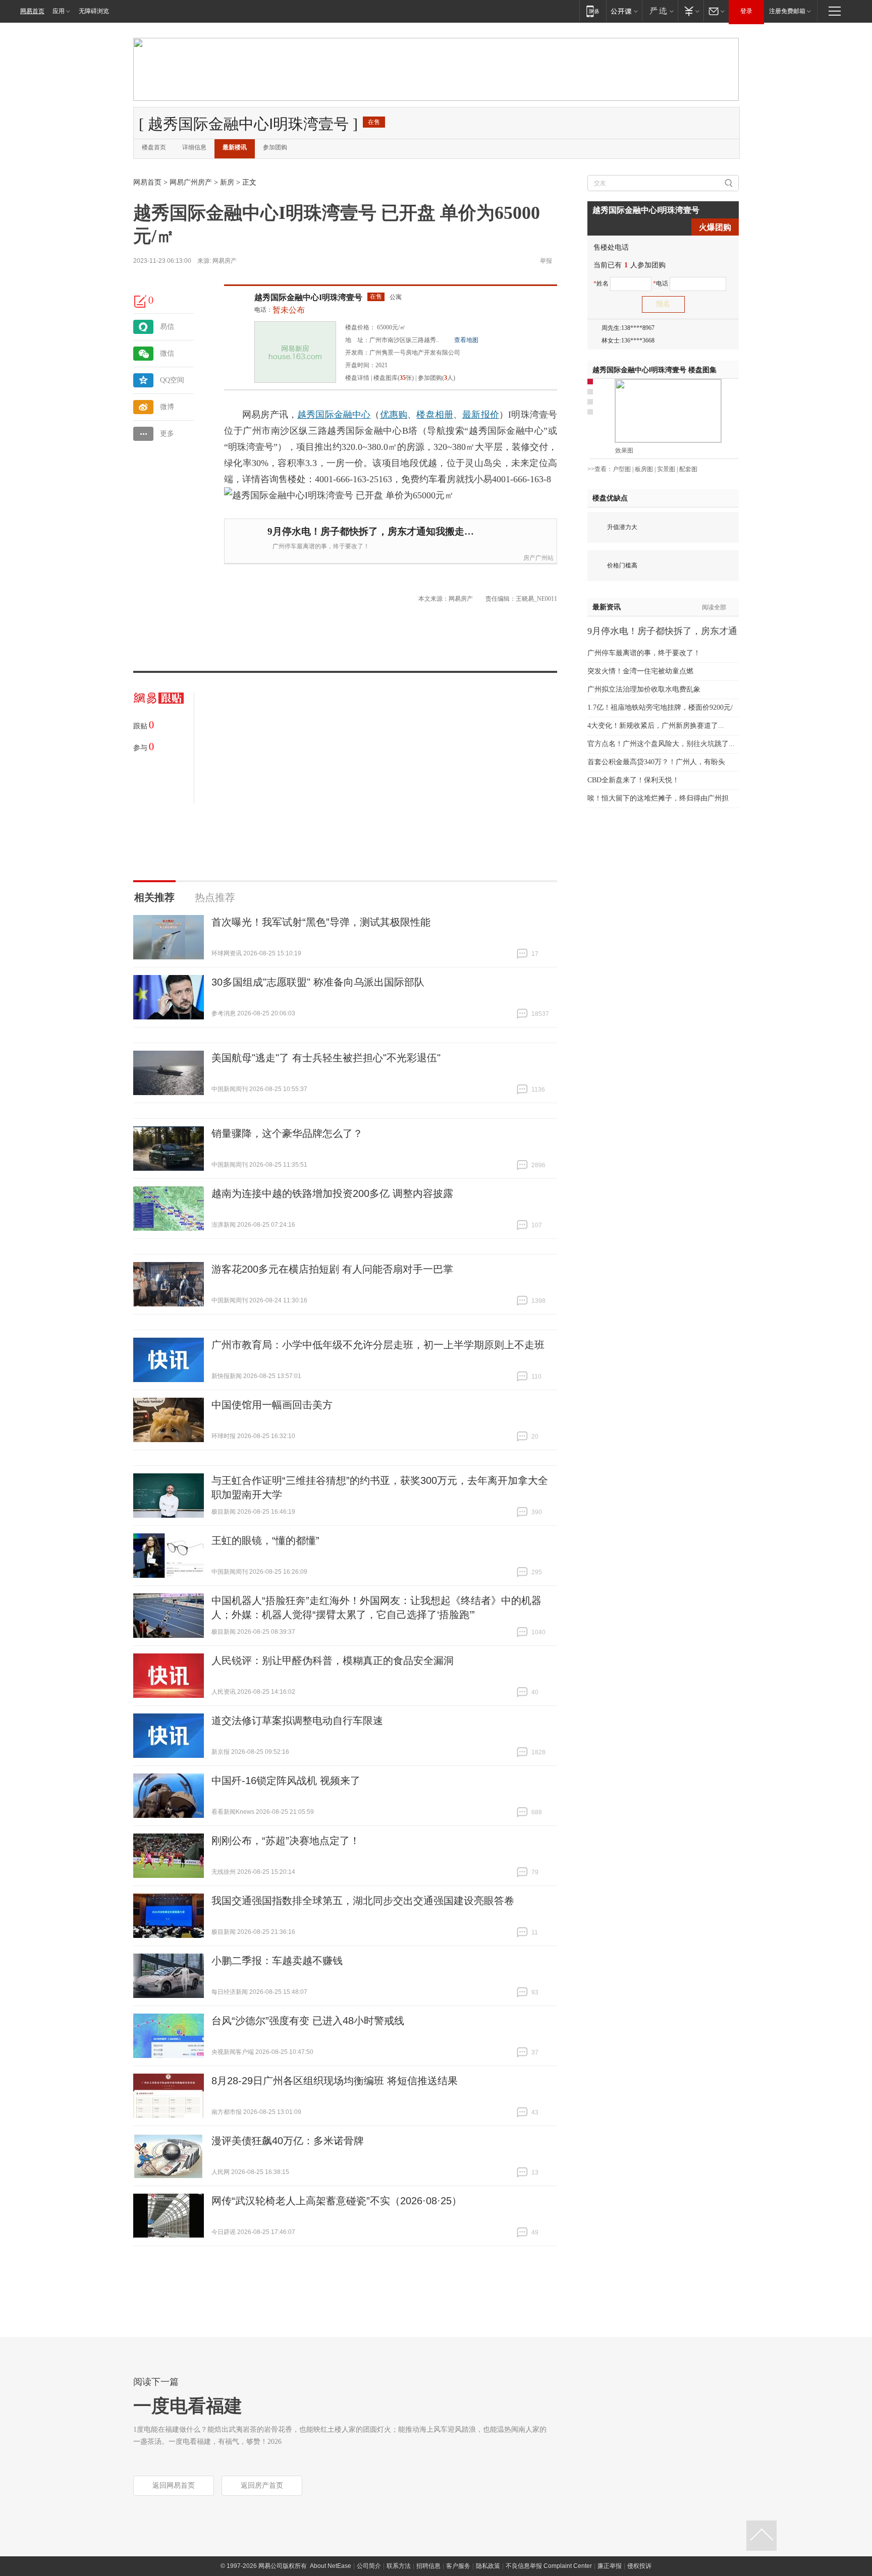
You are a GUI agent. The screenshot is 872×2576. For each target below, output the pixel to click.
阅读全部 (714, 607)
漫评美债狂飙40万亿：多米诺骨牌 (288, 2141)
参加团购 (275, 147)
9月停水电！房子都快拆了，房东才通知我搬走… (371, 531)
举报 (546, 261)
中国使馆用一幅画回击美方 (272, 1405)
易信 (167, 327)
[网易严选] (660, 11)
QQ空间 (172, 380)
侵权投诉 (639, 2566)
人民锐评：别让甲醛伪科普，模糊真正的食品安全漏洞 (333, 1661)
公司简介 (369, 2566)
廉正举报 (610, 2566)
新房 (227, 182)
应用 (59, 11)
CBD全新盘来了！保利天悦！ (633, 780)
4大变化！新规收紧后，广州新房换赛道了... (656, 726)
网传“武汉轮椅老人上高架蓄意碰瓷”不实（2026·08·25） (337, 2201)
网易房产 (225, 261)
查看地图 (466, 340)
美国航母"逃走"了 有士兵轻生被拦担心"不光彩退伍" (326, 1058)
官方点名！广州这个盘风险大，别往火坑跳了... (661, 744)
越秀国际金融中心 (334, 415)
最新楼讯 (235, 147)
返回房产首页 (262, 2485)
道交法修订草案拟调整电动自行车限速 (297, 1721)
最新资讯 (607, 607)
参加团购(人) (437, 378)
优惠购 (394, 415)
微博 (167, 407)
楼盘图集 (655, 370)
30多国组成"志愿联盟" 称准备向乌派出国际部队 (318, 982)
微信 (167, 353)
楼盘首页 (154, 147)
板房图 (644, 469)
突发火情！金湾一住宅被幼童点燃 (640, 671)
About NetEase (331, 2566)
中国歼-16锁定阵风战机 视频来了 (286, 1781)
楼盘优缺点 (610, 498)
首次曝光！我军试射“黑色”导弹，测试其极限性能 (321, 922)
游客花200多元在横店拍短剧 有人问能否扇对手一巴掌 (332, 1269)
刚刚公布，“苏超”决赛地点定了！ (286, 1841)
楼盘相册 (435, 415)
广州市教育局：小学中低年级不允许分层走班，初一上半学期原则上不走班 (378, 1345)
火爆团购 (715, 227)
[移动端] (593, 11)
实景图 (666, 469)
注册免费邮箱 (787, 11)
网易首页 (32, 11)
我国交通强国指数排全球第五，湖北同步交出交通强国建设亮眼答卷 (363, 1901)
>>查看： (600, 469)
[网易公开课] (624, 11)
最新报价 (481, 415)
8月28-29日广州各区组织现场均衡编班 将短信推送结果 (335, 2081)
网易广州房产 (191, 182)
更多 (167, 434)
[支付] (691, 11)
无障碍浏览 (94, 11)
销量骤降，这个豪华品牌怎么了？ (287, 1133)
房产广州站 (538, 558)
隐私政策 (488, 2566)
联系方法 (399, 2566)
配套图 (688, 469)
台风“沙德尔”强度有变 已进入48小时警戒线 (308, 2021)
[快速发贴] (141, 301)
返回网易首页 (174, 2485)
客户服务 (458, 2566)
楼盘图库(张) (394, 378)
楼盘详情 (357, 378)
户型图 (622, 469)
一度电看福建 (188, 2406)
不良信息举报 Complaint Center (549, 2566)
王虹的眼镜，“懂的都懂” (265, 1540)
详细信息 (194, 147)
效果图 (624, 450)
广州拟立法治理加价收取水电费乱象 (644, 689)
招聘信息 (428, 2566)
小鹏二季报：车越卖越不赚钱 (277, 1961)
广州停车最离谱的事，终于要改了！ (321, 546)
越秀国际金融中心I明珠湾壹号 (308, 297)
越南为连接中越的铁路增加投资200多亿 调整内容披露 (332, 1193)
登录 (746, 11)
